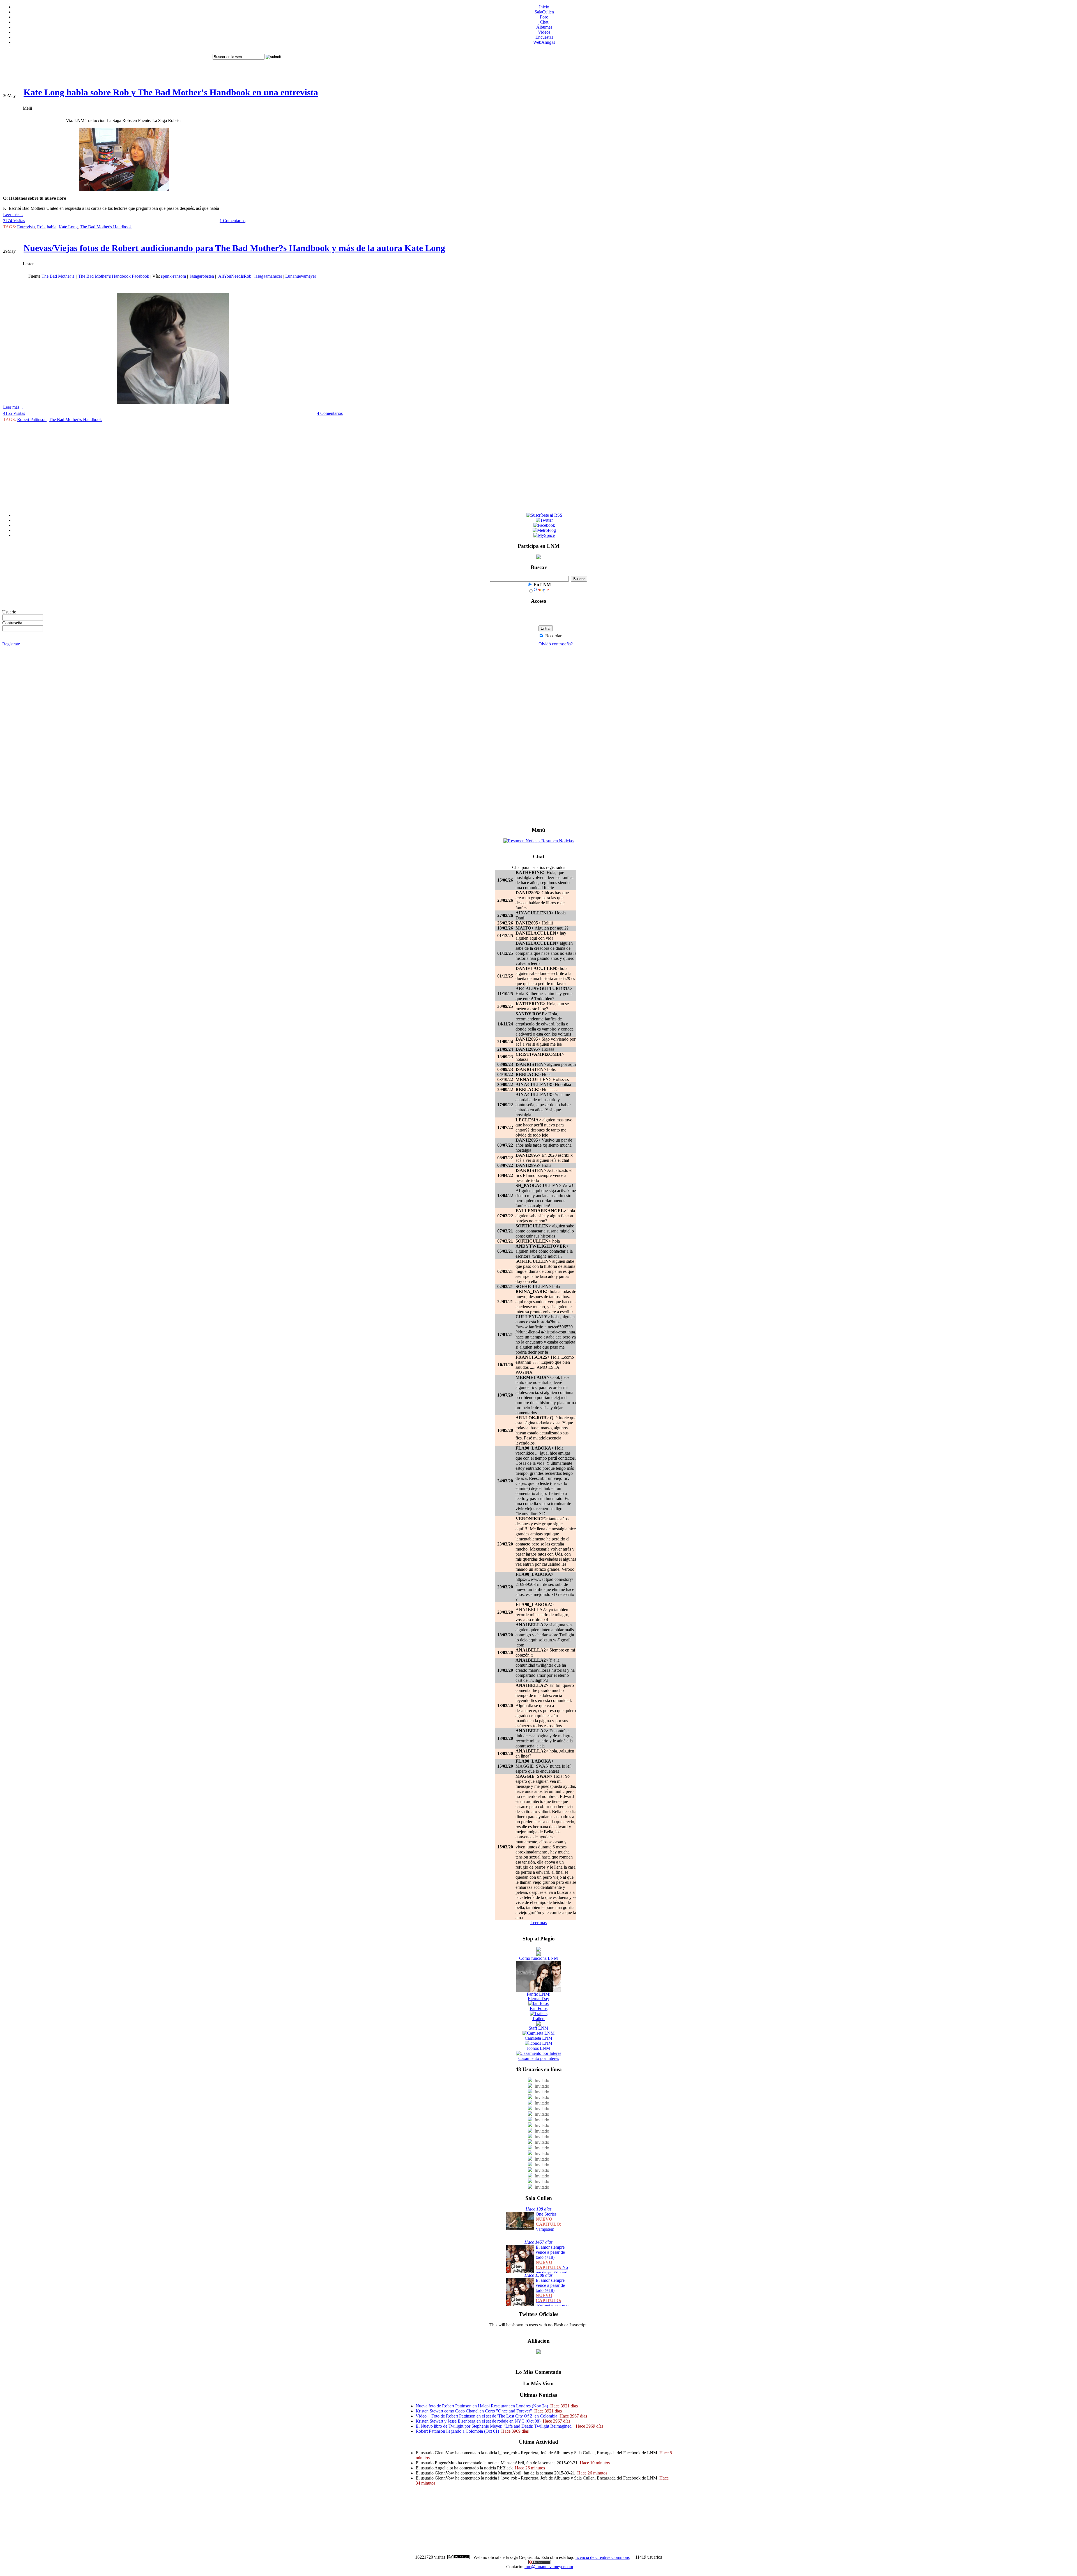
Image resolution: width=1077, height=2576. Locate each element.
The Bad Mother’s (58, 276)
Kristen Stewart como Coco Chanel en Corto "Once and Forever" (474, 2411)
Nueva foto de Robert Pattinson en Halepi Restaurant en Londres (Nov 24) (482, 2406)
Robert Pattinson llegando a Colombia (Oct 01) (457, 2431)
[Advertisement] (107, 62)
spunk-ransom (173, 276)
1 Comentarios (233, 221)
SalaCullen (544, 12)
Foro (544, 17)
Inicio (544, 7)
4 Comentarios (330, 413)
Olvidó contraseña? (556, 644)
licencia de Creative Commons (603, 2557)
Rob (41, 227)
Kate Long (68, 227)
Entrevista (26, 227)
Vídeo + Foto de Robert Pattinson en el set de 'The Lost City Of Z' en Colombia (486, 2416)
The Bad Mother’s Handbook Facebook (114, 276)
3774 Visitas (14, 221)
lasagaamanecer (268, 276)
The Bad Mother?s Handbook (75, 419)
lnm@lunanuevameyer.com (549, 2567)
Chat (544, 22)
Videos (544, 32)
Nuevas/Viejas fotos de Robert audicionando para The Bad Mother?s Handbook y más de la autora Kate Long (234, 248)
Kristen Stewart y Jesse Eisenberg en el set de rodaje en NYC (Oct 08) (478, 2421)
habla (52, 227)
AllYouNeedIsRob (235, 276)
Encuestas (544, 37)
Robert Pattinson (32, 419)
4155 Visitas (14, 413)
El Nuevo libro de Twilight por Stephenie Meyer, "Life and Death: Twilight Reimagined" (495, 2426)
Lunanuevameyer (301, 276)
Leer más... (13, 214)
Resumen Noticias (557, 841)
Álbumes (544, 27)
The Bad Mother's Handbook (106, 227)
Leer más (538, 1923)
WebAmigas (544, 42)
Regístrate (11, 644)
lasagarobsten (202, 276)
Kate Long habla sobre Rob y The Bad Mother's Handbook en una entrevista (171, 92)
